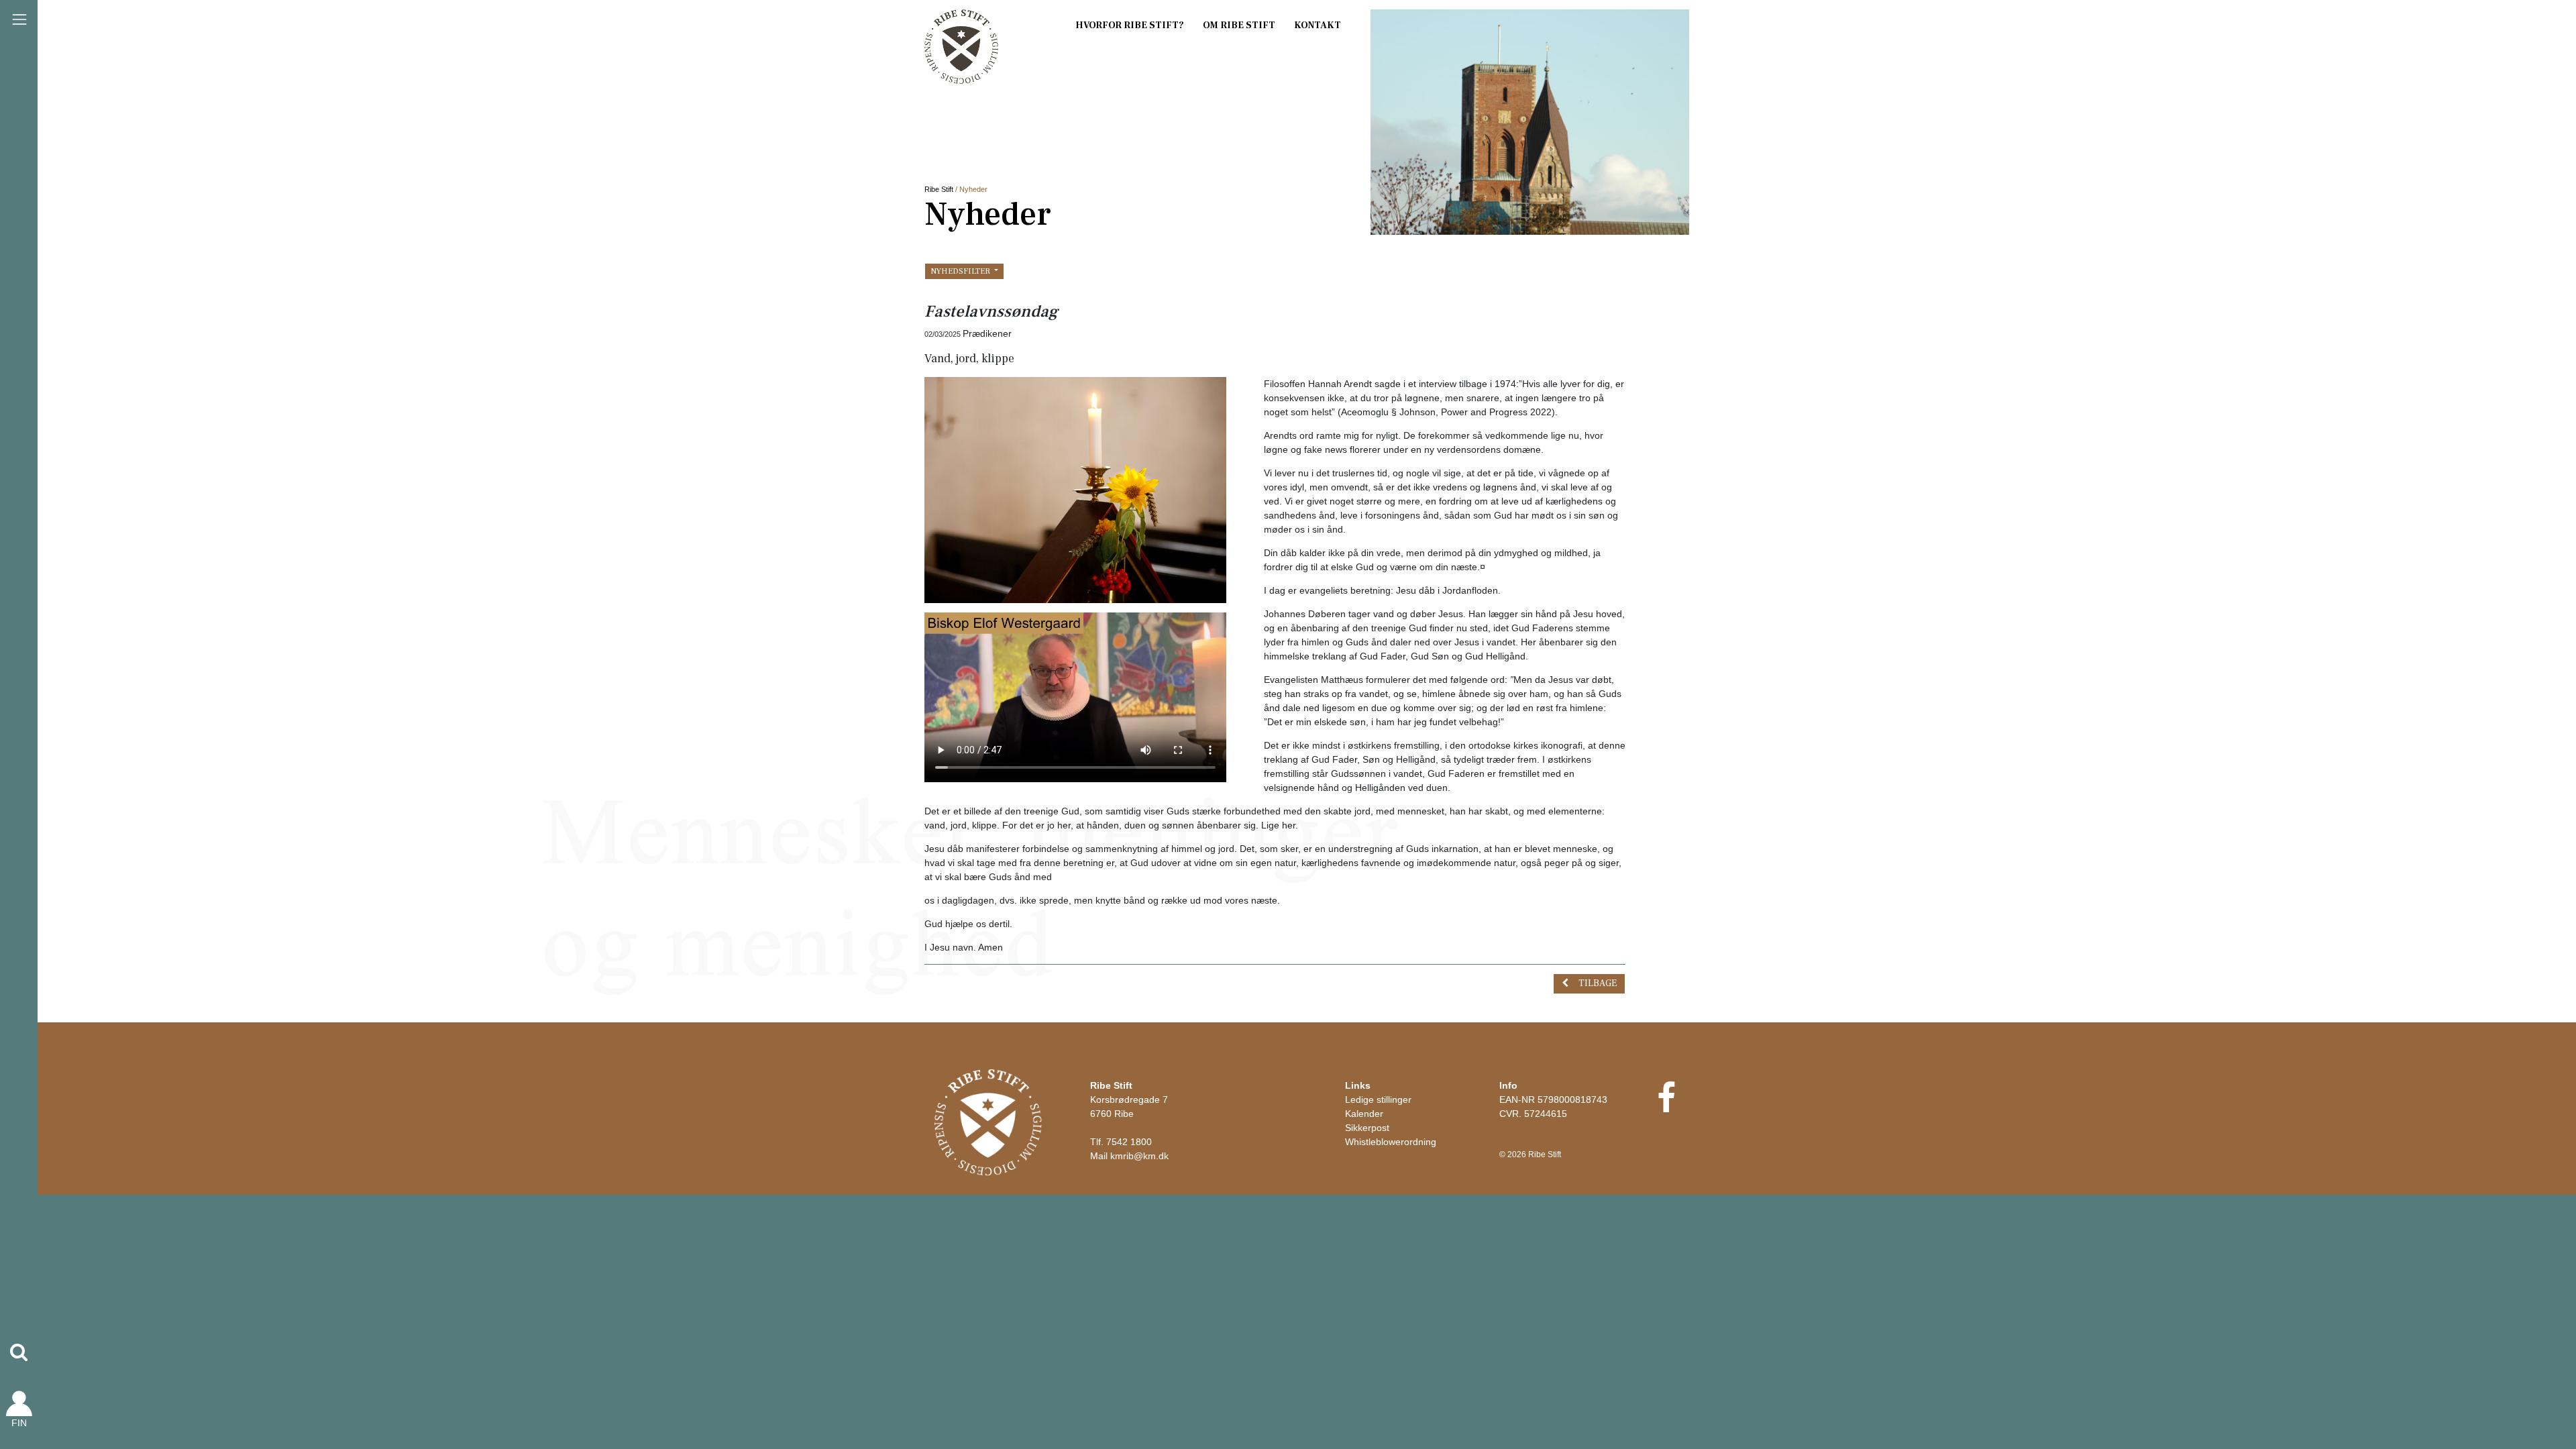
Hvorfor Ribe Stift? (1130, 25)
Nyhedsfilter (961, 271)
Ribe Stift (939, 189)
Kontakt (1318, 25)
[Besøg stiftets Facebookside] (1666, 1106)
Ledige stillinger (1378, 1099)
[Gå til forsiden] (988, 1122)
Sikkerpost (1367, 1128)
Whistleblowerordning (1391, 1142)
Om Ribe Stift (1239, 25)
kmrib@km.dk (1139, 1156)
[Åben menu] (19, 19)
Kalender (1364, 1114)
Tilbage (1598, 983)
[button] (19, 1352)
